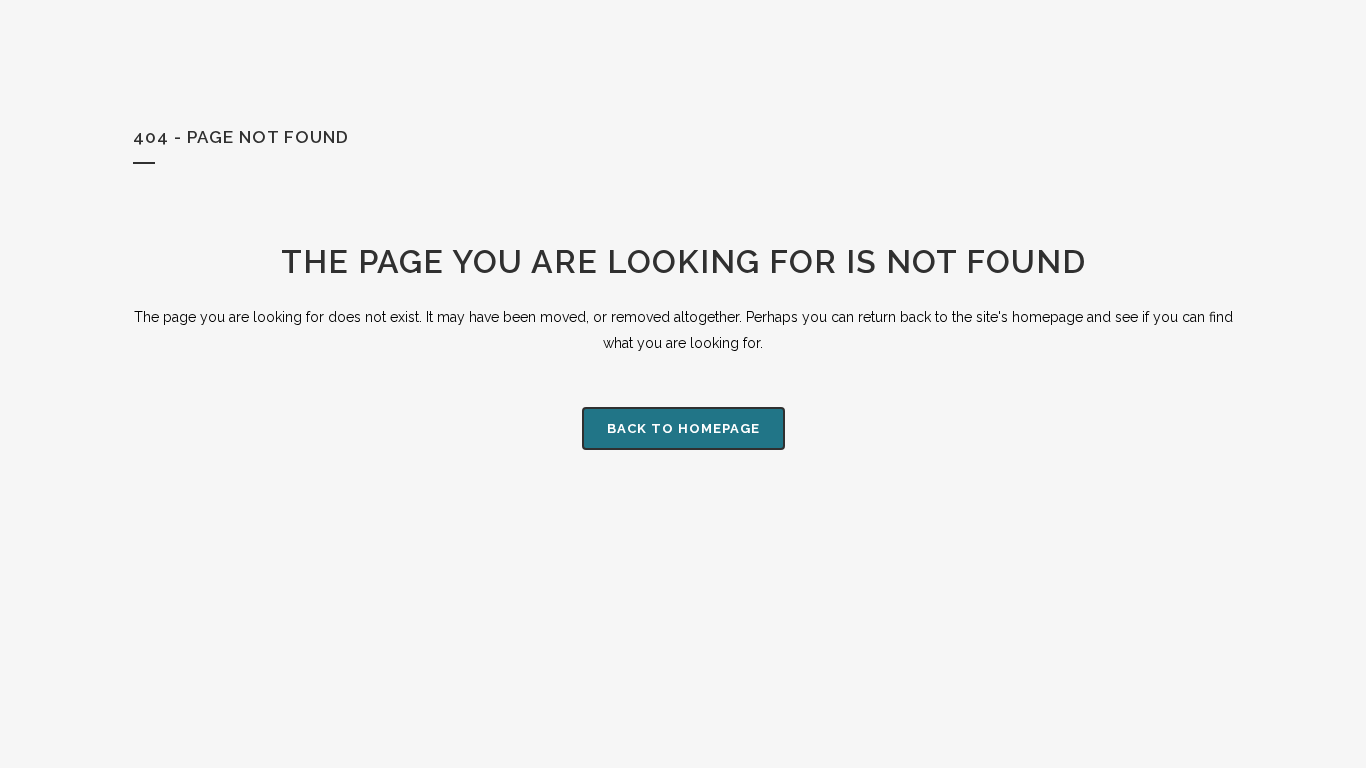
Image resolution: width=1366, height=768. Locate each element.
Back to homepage (683, 428)
